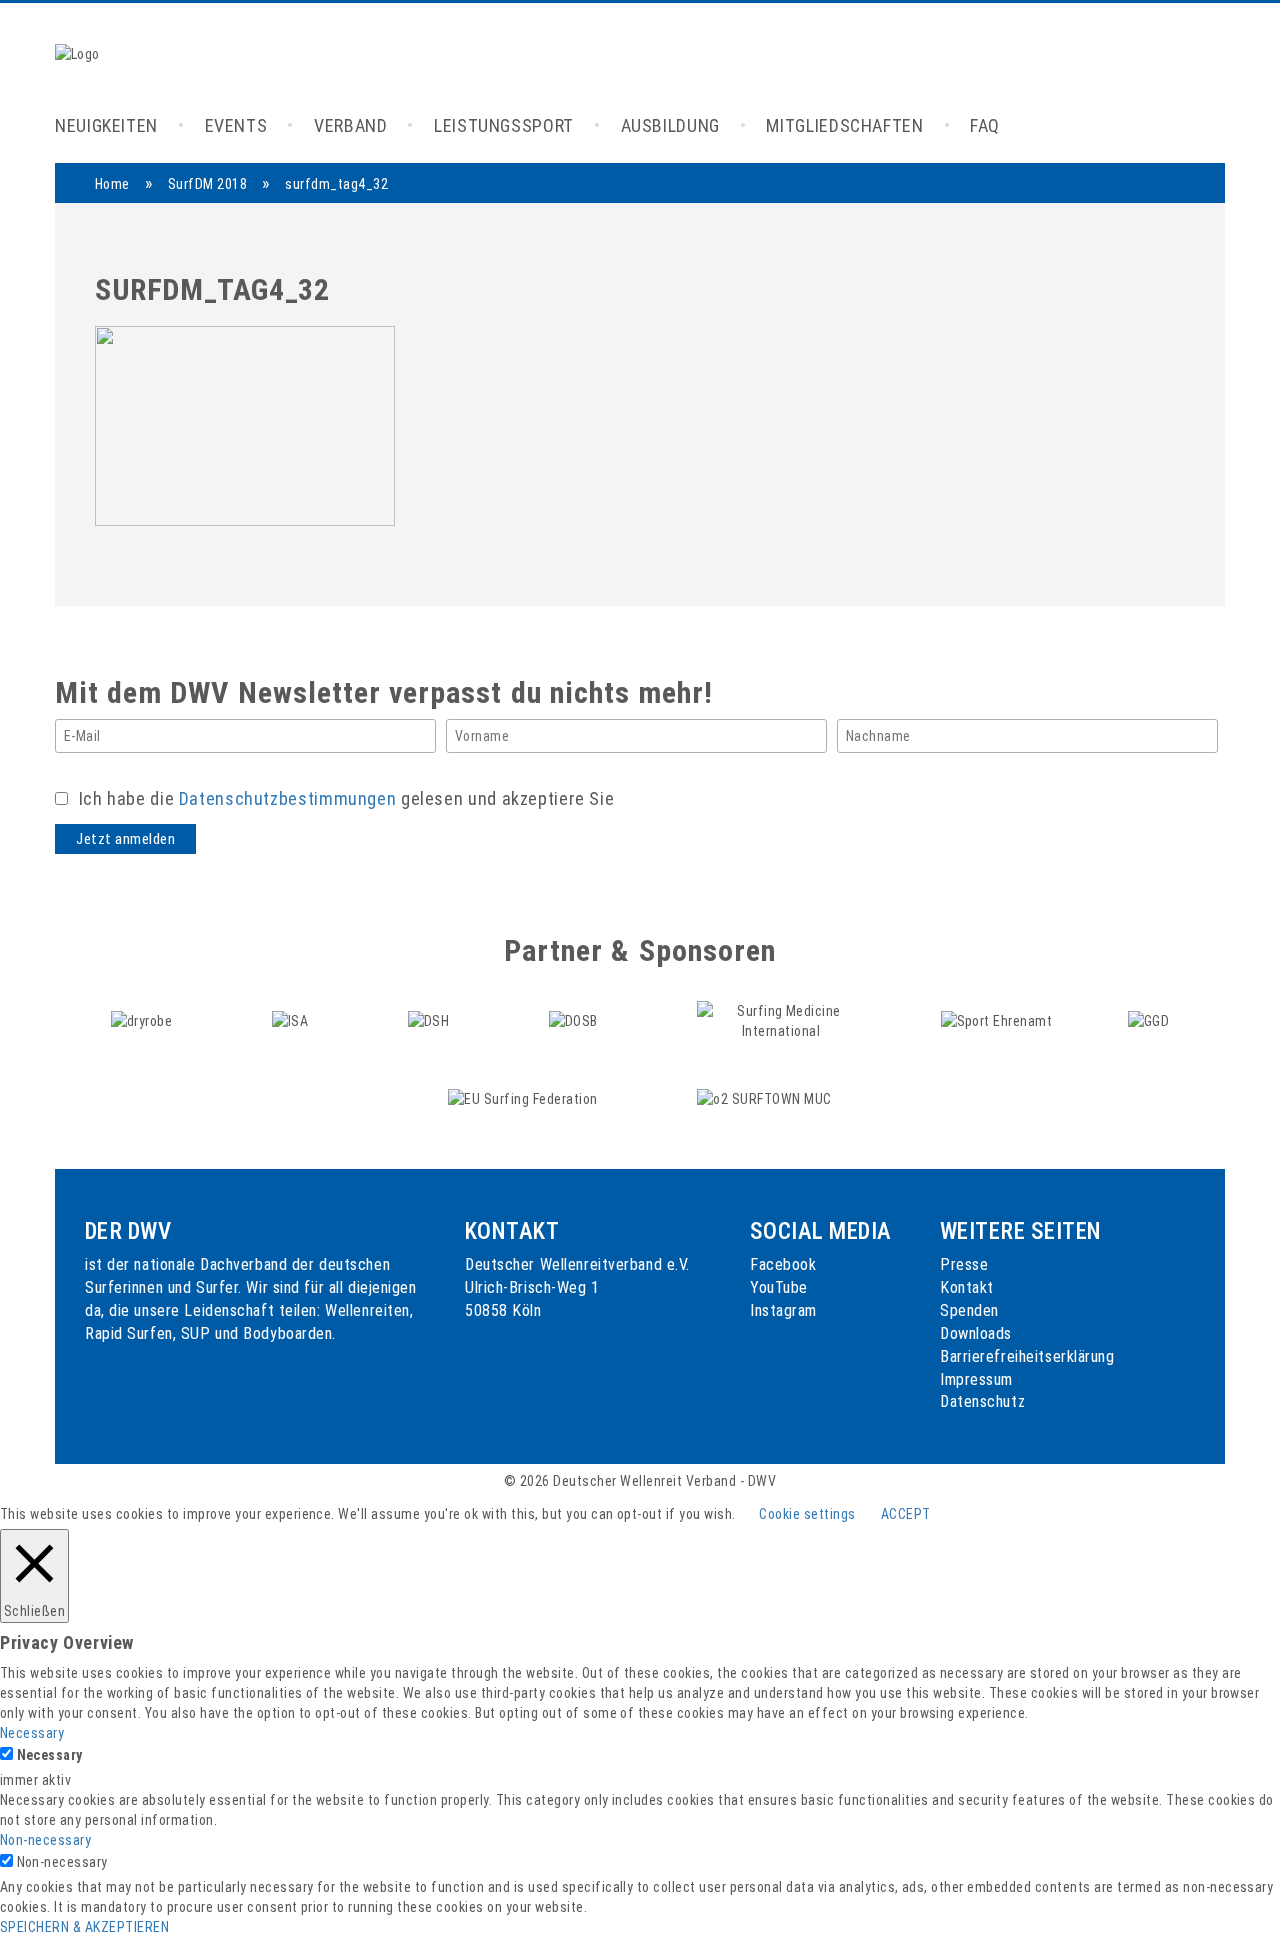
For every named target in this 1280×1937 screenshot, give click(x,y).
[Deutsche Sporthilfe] (430, 1020)
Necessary (50, 1755)
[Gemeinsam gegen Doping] (1148, 1020)
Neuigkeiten (106, 125)
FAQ (985, 125)
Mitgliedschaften (844, 125)
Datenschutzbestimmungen (288, 798)
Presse (964, 1264)
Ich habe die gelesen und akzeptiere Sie (344, 798)
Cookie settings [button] (807, 1514)
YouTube (779, 1287)
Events (236, 125)
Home (112, 184)
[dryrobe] (143, 1020)
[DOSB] (575, 1020)
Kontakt (967, 1287)
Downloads (976, 1333)
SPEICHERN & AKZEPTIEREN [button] (84, 1927)
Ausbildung (670, 125)
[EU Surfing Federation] (524, 1098)
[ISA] (292, 1020)
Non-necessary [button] (45, 1840)
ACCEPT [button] (906, 1514)
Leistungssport (504, 125)
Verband (350, 125)
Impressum (976, 1379)
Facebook (783, 1264)
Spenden (969, 1310)
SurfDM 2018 (207, 184)
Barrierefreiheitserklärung (1027, 1356)
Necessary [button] (32, 1733)
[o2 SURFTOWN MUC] (764, 1098)
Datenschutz (982, 1401)
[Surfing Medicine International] (783, 1020)
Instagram (783, 1310)
